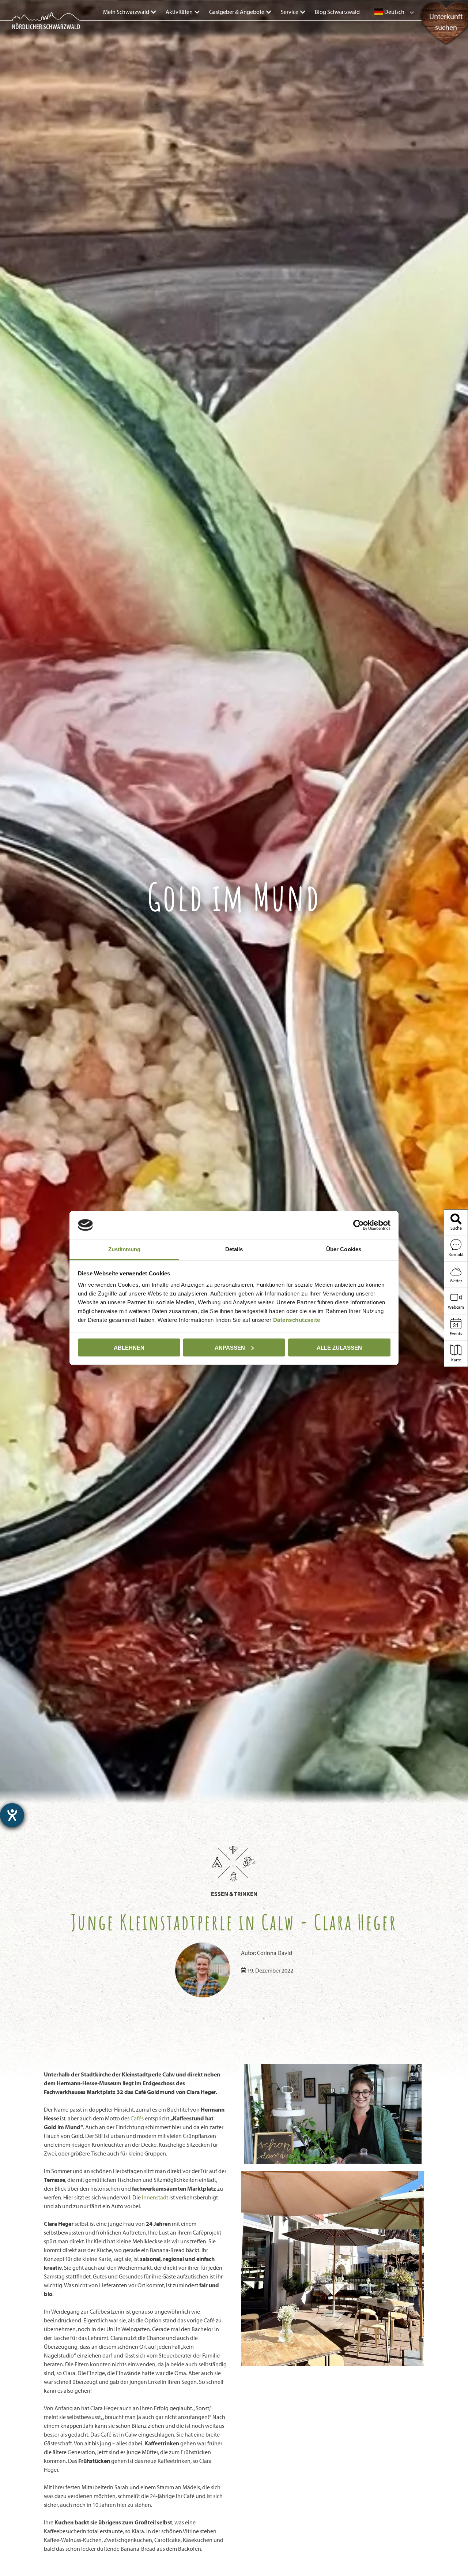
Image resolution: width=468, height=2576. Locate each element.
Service (290, 12)
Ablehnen (129, 1347)
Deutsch (394, 12)
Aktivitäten (179, 12)
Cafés (137, 2118)
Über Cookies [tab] (344, 1249)
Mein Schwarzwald (126, 12)
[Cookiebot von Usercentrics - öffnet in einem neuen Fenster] (358, 1225)
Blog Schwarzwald (337, 12)
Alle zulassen (339, 1347)
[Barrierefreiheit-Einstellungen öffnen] (12, 1815)
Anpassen (230, 1347)
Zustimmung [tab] (124, 1249)
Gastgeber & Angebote (237, 12)
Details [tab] (234, 1249)
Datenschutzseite (297, 1320)
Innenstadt (155, 2197)
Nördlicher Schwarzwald (39, 30)
